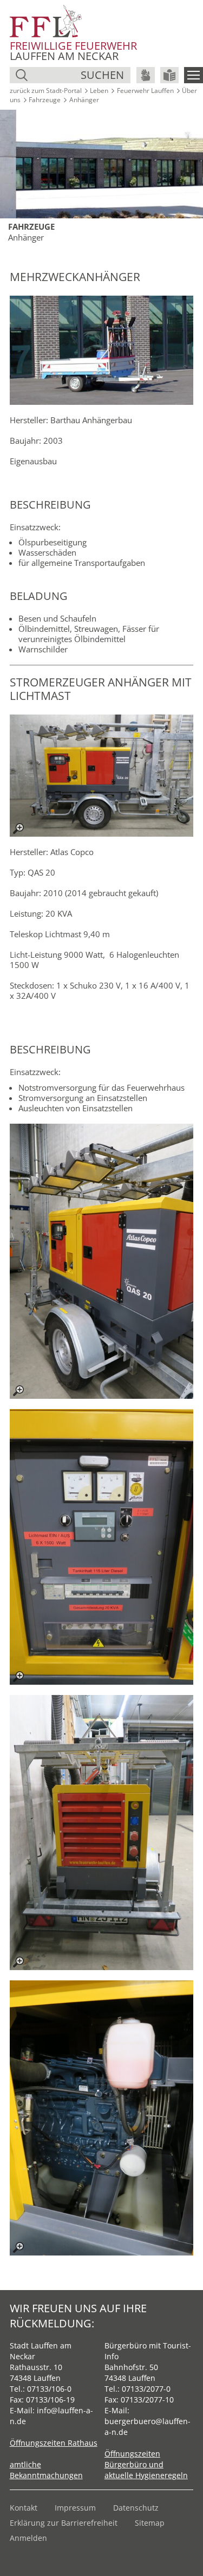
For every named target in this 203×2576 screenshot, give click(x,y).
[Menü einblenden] (194, 75)
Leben (99, 91)
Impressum (75, 2508)
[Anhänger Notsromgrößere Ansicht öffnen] (102, 776)
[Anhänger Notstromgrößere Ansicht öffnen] (102, 1261)
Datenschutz (136, 2508)
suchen (102, 75)
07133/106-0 (49, 2389)
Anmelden (28, 2538)
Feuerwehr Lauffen (145, 91)
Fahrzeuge (45, 100)
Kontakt (24, 2508)
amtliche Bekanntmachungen (46, 2470)
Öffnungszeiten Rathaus (54, 2443)
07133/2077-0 (146, 2389)
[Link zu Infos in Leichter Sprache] (169, 75)
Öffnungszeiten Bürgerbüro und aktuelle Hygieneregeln (146, 2464)
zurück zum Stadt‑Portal (46, 91)
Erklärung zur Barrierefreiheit (64, 2523)
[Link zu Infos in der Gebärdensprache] (146, 75)
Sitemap (150, 2523)
